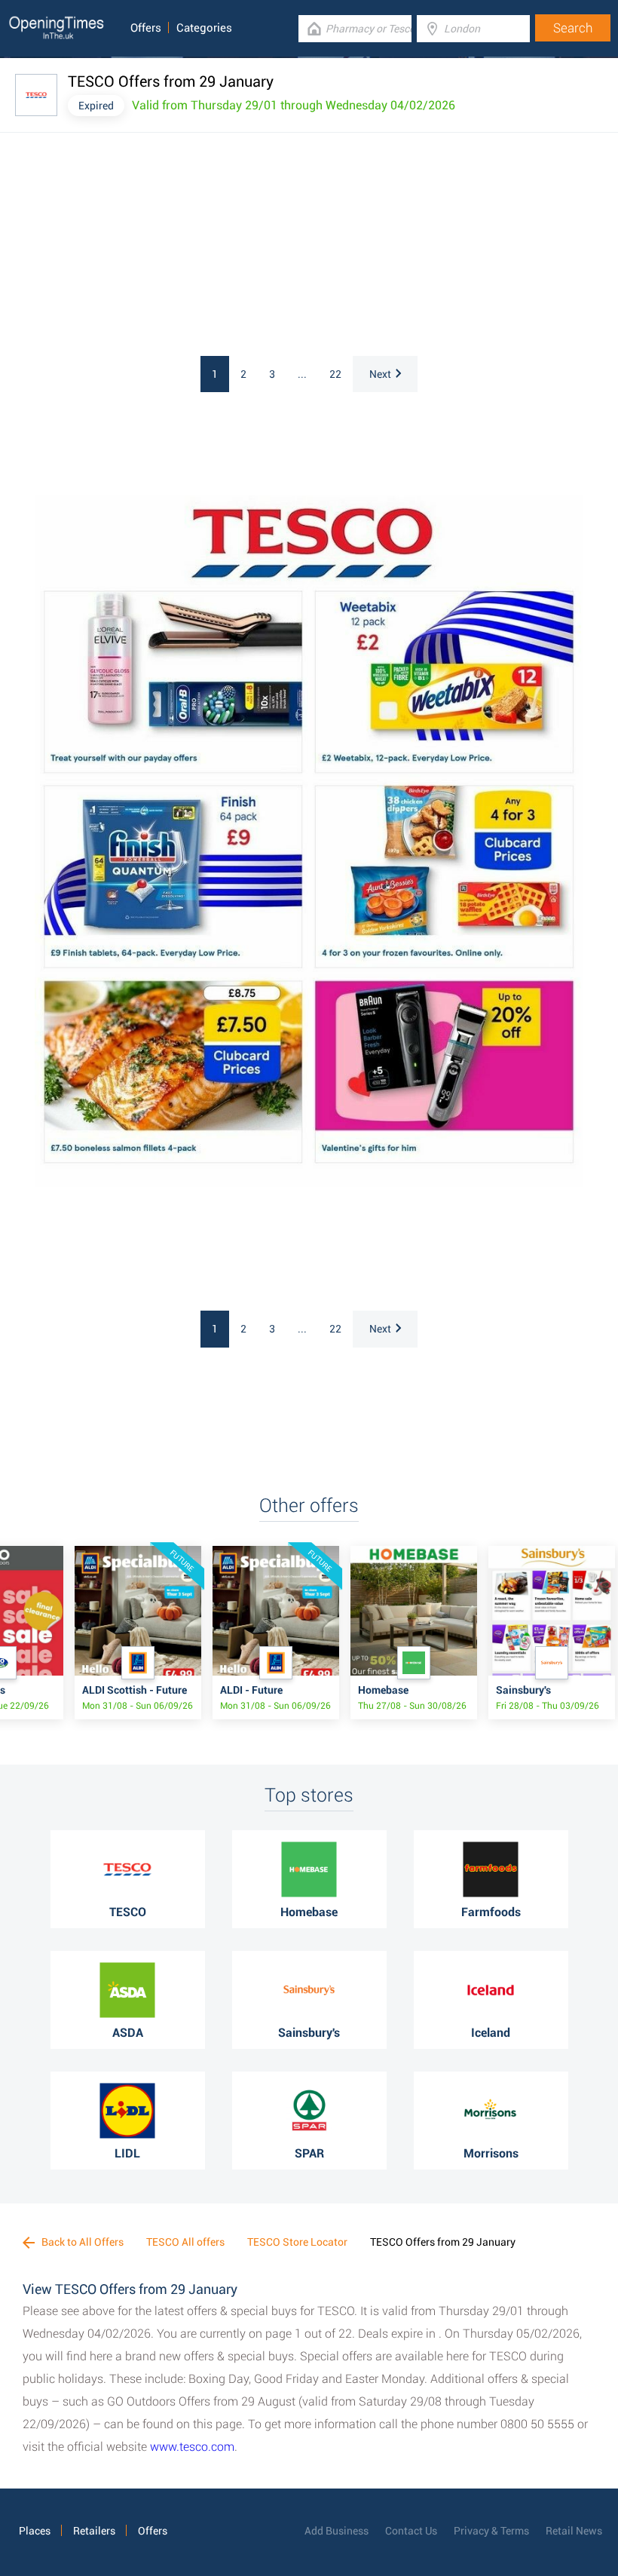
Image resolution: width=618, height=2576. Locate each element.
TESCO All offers (185, 2242)
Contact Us (411, 2531)
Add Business (337, 2531)
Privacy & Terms (491, 2531)
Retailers (94, 2531)
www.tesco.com (192, 2447)
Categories (204, 28)
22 (335, 374)
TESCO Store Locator (297, 2242)
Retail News (574, 2531)
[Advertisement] (196, 247)
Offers (146, 28)
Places (35, 2531)
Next (380, 374)
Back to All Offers (81, 2242)
